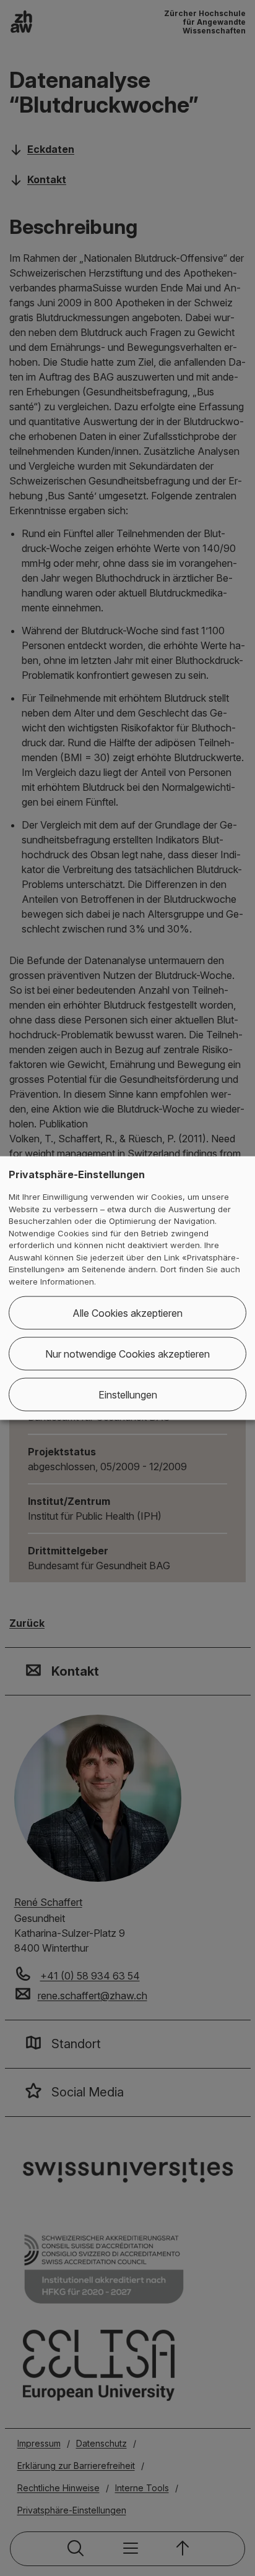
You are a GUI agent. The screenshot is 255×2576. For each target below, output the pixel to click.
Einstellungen (128, 1395)
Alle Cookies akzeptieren (127, 1313)
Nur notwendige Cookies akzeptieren (127, 1354)
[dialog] (127, 1288)
